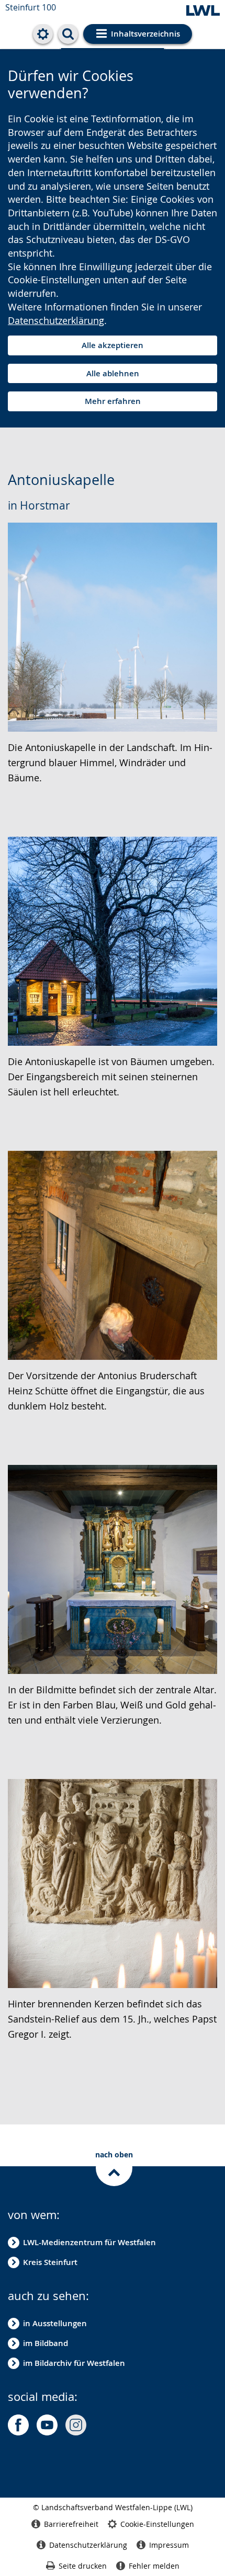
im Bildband (46, 2343)
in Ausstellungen (55, 2323)
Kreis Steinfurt (50, 2262)
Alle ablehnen (113, 373)
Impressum (169, 2545)
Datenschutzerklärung (56, 320)
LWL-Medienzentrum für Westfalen (89, 2242)
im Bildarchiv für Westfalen (74, 2363)
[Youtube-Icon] (47, 2425)
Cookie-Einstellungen (157, 2524)
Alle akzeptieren (113, 345)
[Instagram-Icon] (76, 2425)
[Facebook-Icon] (18, 2425)
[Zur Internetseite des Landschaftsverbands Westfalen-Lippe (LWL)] (203, 11)
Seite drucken (83, 2566)
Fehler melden (154, 2566)
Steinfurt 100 (31, 7)
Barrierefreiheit (71, 2524)
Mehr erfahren (113, 401)
